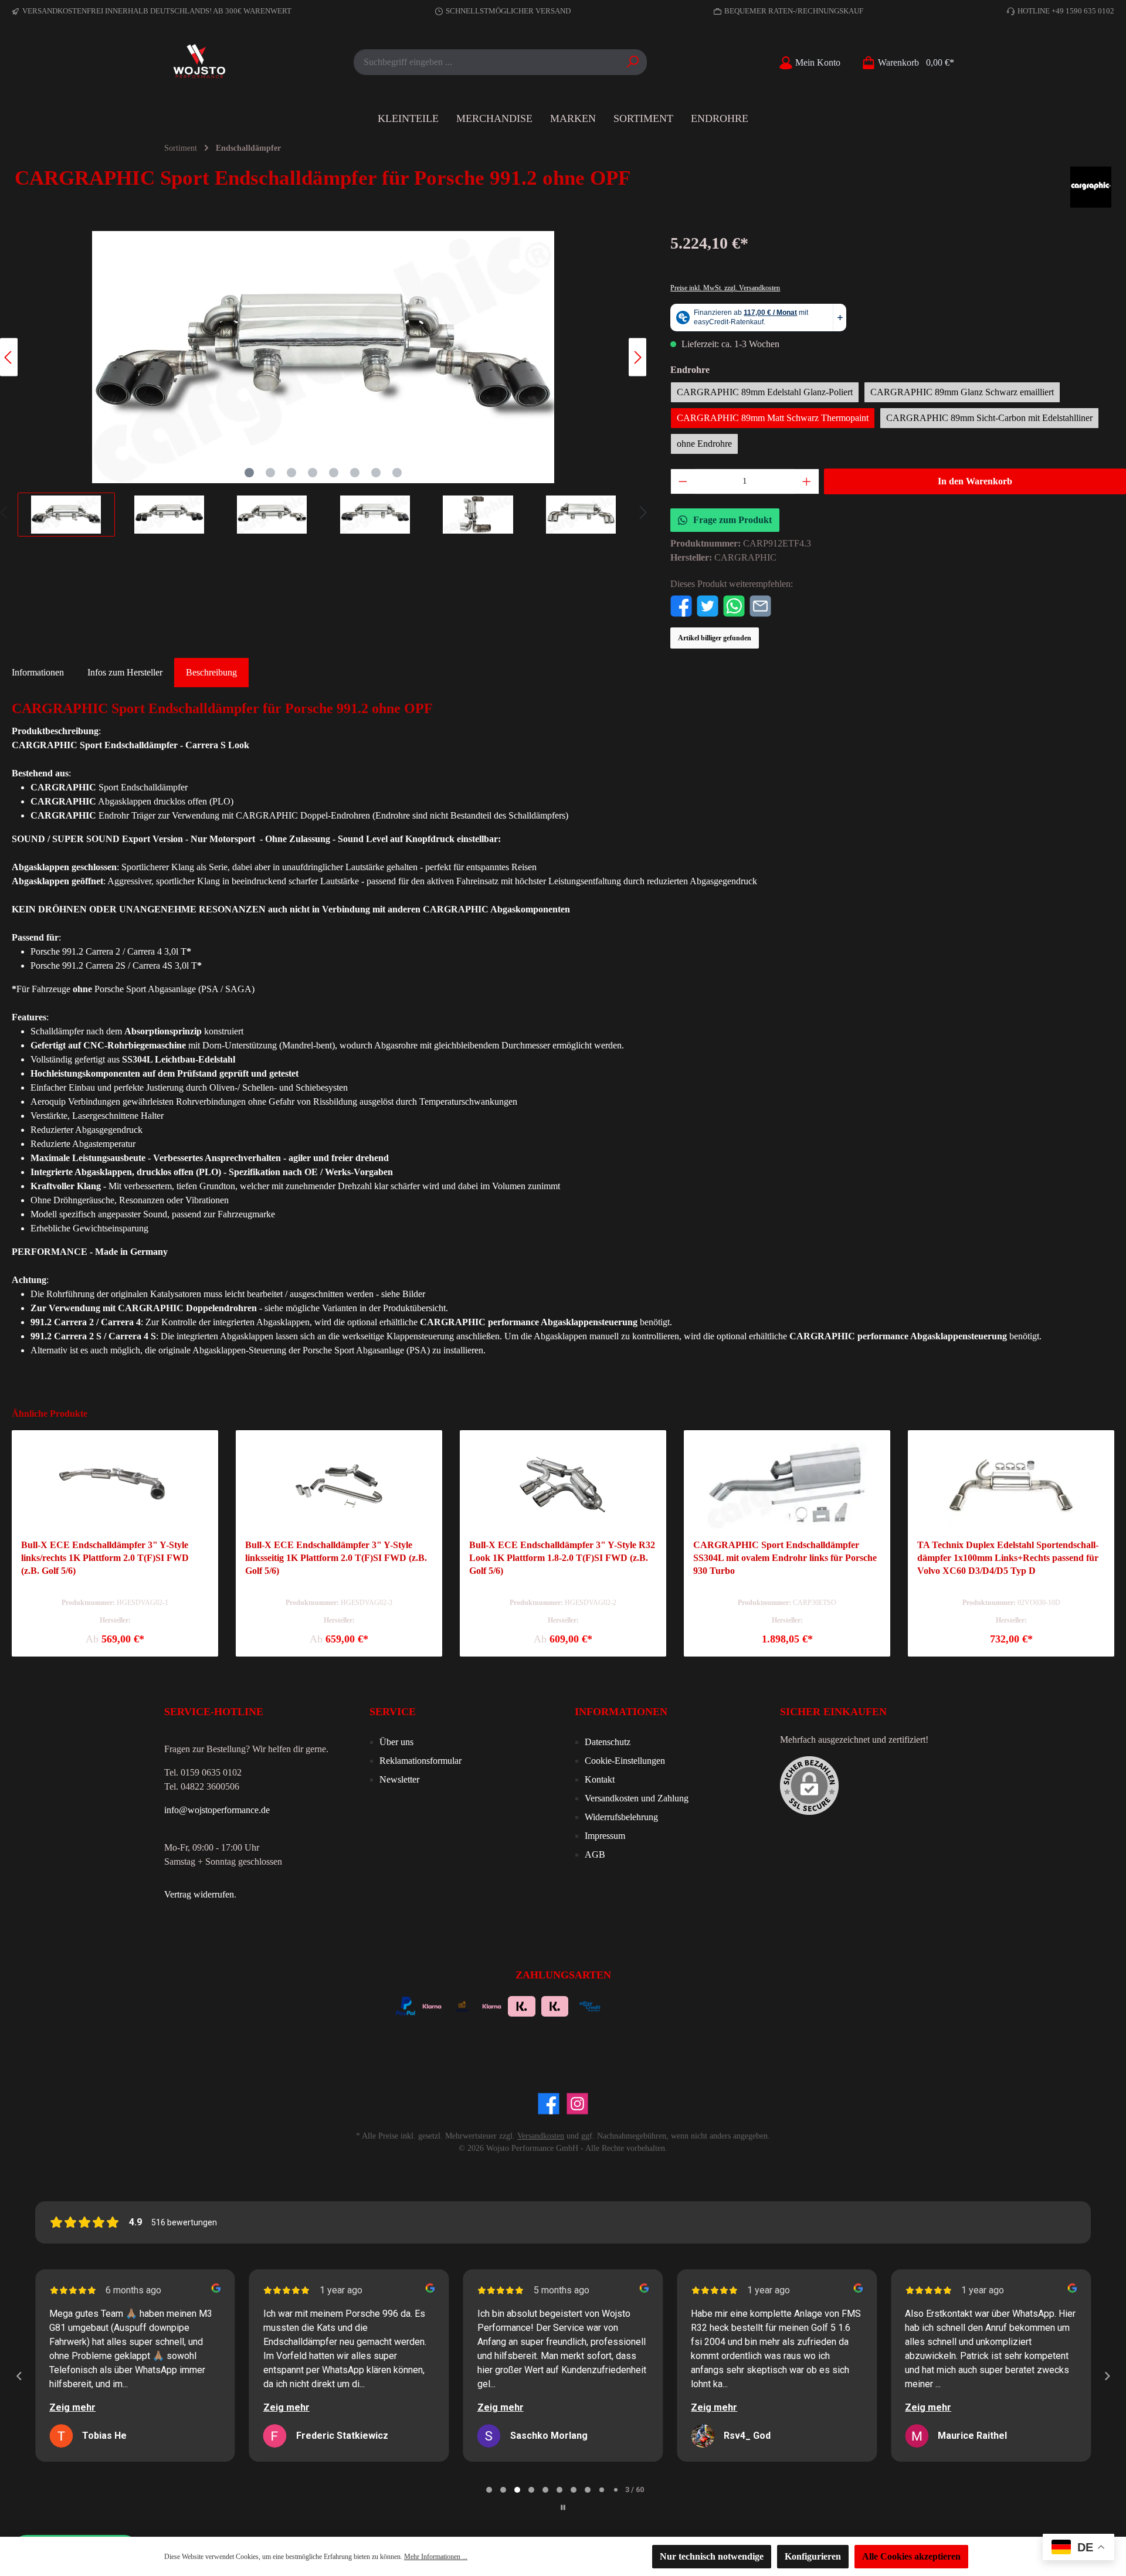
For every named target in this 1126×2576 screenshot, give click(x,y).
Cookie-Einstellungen (625, 1761)
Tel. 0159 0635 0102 (203, 1772)
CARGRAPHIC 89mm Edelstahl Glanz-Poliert (765, 392)
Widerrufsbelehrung (621, 1817)
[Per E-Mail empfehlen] (760, 605)
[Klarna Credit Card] (687, 2005)
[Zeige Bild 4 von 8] (313, 473)
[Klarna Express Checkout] (492, 2005)
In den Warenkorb (975, 481)
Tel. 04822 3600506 (202, 1786)
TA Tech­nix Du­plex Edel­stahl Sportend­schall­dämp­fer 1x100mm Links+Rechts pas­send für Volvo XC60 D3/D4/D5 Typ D (1008, 1558)
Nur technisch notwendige (712, 2556)
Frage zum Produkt (732, 520)
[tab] (211, 673)
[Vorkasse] (462, 2005)
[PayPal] (406, 2005)
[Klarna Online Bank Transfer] (522, 2005)
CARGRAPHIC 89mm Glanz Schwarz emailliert (962, 392)
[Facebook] (549, 2104)
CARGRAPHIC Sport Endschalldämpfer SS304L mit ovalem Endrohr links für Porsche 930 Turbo (785, 1558)
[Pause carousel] (563, 2507)
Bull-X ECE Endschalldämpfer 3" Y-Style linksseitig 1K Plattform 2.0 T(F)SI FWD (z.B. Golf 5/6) (336, 1558)
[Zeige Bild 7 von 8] (376, 473)
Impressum (605, 1836)
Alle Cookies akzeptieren (911, 2556)
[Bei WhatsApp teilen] (734, 605)
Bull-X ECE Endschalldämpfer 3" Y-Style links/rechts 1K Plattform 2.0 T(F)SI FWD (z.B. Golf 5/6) (105, 1558)
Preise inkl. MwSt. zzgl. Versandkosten (725, 288)
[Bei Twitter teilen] (708, 605)
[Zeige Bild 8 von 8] (397, 473)
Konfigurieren (813, 2556)
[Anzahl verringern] (683, 481)
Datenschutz (608, 1742)
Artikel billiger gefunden (715, 638)
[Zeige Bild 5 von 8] (334, 473)
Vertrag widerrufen (199, 1894)
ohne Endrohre (704, 444)
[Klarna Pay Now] (624, 2005)
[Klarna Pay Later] (655, 2005)
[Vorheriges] (9, 357)
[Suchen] (633, 62)
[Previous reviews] (19, 2376)
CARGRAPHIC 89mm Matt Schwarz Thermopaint (773, 418)
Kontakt (600, 1779)
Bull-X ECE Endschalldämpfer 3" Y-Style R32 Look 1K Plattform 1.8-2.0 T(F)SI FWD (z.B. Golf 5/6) (562, 1558)
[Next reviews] (1107, 2376)
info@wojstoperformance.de (217, 1810)
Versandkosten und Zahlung (637, 1798)
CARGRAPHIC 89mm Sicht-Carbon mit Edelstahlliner (989, 418)
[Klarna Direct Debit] (718, 2005)
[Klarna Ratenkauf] (555, 2005)
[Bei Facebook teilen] (681, 605)
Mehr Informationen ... (436, 2557)
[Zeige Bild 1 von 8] (249, 473)
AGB (595, 1854)
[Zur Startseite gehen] (199, 62)
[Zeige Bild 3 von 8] (291, 473)
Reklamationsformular (420, 1761)
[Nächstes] (637, 357)
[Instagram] (577, 2104)
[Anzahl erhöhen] (807, 481)
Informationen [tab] (38, 672)
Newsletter (399, 1779)
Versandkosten (541, 2136)
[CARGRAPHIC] (1091, 187)
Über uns (396, 1742)
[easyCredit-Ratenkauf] (590, 2005)
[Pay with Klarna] (432, 2005)
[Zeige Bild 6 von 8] (355, 473)
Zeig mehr (72, 2407)
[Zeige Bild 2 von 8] (270, 473)
